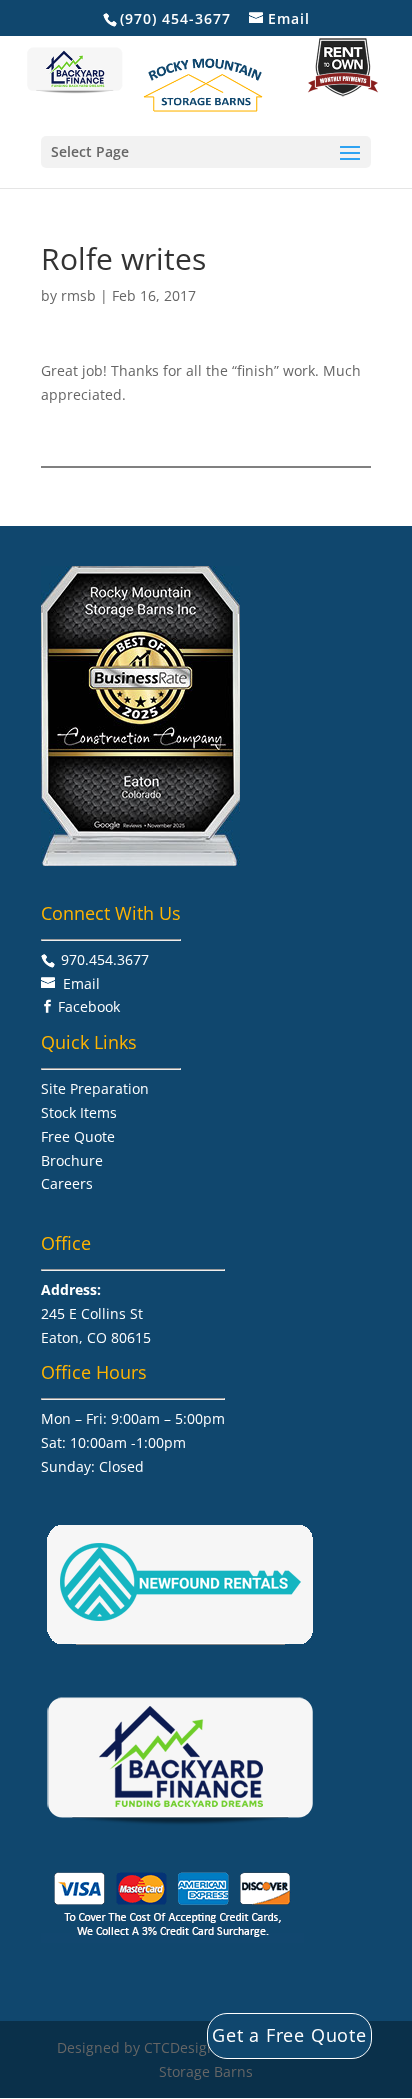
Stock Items (79, 1112)
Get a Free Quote (289, 2035)
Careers (67, 1183)
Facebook (89, 1006)
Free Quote (78, 1136)
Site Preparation (95, 1088)
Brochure (72, 1160)
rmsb (78, 295)
